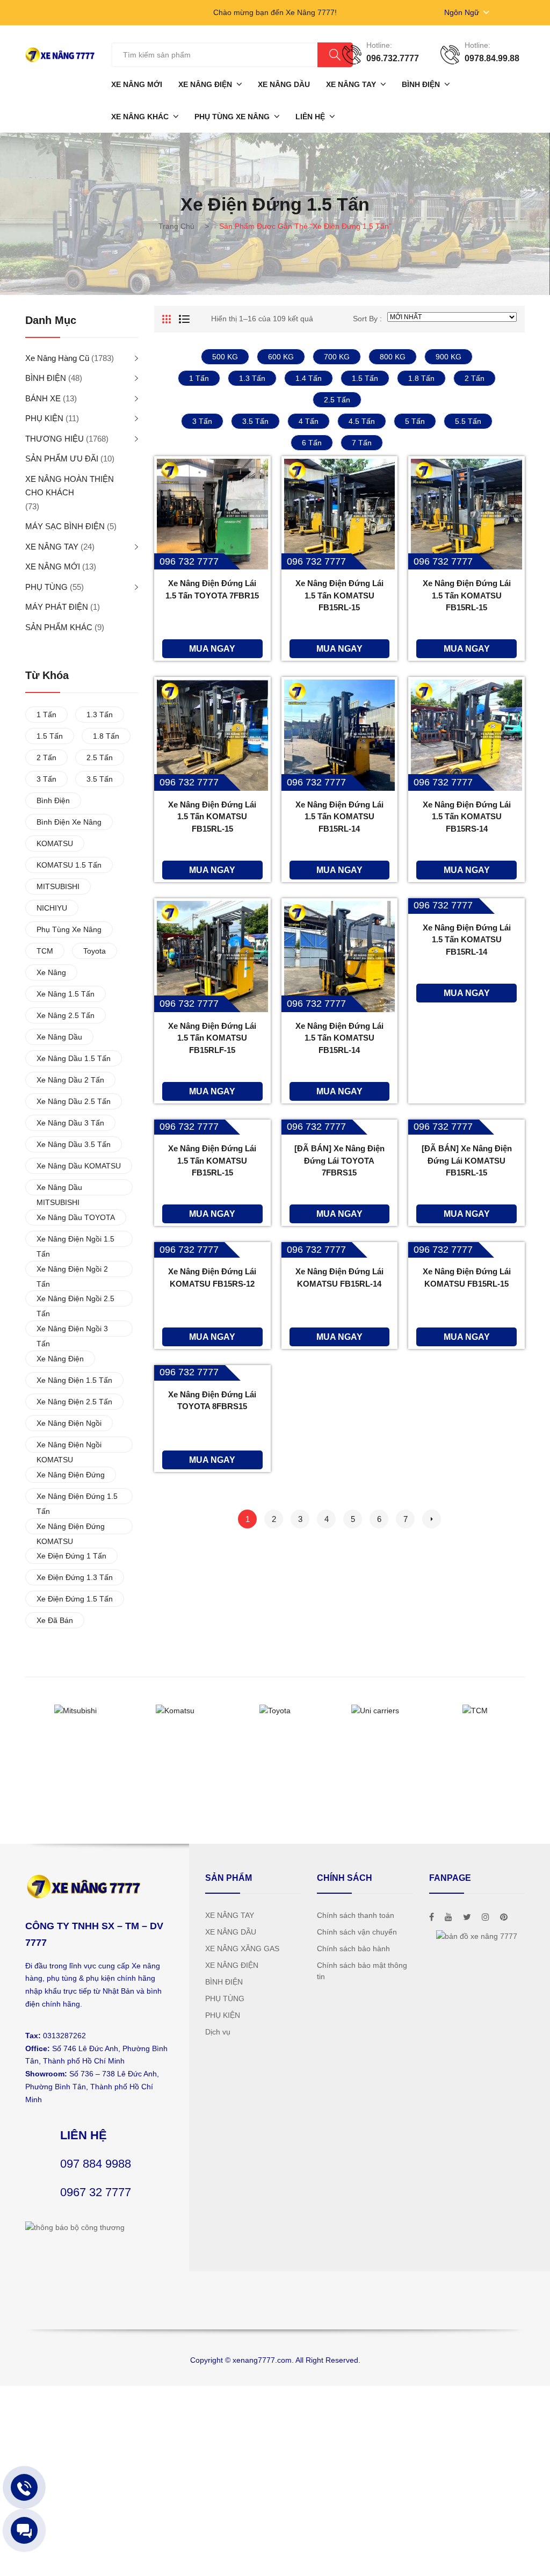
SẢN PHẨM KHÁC (59, 627)
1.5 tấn (365, 378)
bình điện (53, 800)
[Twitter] (467, 1917)
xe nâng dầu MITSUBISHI (59, 1189)
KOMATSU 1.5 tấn (69, 865)
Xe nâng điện (60, 1359)
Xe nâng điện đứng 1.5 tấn (77, 1498)
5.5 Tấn (468, 421)
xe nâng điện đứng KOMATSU (71, 1528)
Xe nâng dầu (59, 1037)
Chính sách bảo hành (353, 1949)
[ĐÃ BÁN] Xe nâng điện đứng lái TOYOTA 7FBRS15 (339, 1160)
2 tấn (475, 378)
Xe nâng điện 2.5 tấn (74, 1402)
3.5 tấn (255, 421)
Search (335, 55)
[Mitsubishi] (75, 1711)
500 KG (225, 357)
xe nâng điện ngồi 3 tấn (72, 1330)
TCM (45, 951)
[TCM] (475, 1711)
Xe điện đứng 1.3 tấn (75, 1577)
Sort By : (367, 319)
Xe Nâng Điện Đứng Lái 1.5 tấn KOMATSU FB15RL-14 (339, 817)
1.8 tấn (421, 378)
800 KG (393, 357)
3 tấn (202, 421)
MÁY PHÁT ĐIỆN (57, 607)
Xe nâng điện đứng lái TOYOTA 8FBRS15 (212, 1401)
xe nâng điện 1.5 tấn (74, 1380)
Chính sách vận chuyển (357, 1932)
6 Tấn (312, 443)
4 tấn (309, 421)
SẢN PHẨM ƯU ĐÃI (62, 459)
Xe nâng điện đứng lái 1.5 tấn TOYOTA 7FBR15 (212, 589)
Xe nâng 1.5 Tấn (66, 994)
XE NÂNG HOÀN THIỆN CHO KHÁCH (70, 486)
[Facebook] (432, 1917)
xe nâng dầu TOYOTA (76, 1217)
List (184, 319)
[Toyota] (275, 1711)
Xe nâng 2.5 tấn (66, 1015)
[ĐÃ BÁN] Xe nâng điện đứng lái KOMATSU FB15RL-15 (467, 1160)
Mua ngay (212, 648)
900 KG (448, 357)
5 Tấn (415, 421)
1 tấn (199, 378)
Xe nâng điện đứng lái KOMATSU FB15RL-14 (339, 1278)
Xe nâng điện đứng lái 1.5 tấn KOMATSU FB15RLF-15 (212, 1038)
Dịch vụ (218, 2032)
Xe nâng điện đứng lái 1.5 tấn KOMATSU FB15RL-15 (339, 595)
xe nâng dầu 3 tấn (70, 1123)
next (432, 1519)
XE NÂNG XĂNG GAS (242, 1949)
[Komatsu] (175, 1711)
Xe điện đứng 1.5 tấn (75, 1599)
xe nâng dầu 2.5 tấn (74, 1101)
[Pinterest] (504, 1917)
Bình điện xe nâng (69, 822)
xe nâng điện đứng (71, 1475)
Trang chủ (176, 226)
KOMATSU (55, 843)
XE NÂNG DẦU (231, 1932)
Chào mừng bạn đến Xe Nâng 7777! (275, 12)
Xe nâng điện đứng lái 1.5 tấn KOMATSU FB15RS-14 (467, 817)
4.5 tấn (362, 421)
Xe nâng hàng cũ (57, 358)
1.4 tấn (309, 378)
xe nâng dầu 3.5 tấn (74, 1144)
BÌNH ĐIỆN (46, 378)
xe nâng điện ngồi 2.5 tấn (75, 1300)
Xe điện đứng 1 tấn (71, 1556)
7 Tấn (362, 443)
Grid (167, 319)
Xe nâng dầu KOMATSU (79, 1166)
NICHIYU (52, 908)
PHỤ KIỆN (44, 418)
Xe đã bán (55, 1620)
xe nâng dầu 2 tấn (70, 1080)
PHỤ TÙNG (46, 587)
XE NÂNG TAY (52, 547)
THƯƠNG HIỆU (55, 439)
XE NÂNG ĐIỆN (232, 1965)
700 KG (337, 357)
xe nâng (51, 972)
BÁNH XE (43, 398)
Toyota (95, 951)
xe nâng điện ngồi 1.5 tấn (75, 1241)
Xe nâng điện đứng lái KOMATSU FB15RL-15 (467, 1278)
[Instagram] (486, 1917)
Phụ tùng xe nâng (69, 929)
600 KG (281, 357)
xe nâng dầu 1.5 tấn (74, 1058)
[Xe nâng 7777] (60, 54)
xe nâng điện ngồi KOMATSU (69, 1446)
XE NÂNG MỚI (53, 567)
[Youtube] (448, 1917)
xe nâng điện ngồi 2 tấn (72, 1271)
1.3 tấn (252, 378)
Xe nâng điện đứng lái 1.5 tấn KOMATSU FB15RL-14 (339, 1038)
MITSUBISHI (58, 886)
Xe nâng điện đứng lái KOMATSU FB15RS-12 (212, 1278)
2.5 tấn (337, 400)
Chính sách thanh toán (356, 1915)
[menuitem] (137, 84)
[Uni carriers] (375, 1711)
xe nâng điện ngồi (69, 1423)
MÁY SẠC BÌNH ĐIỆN (65, 526)
